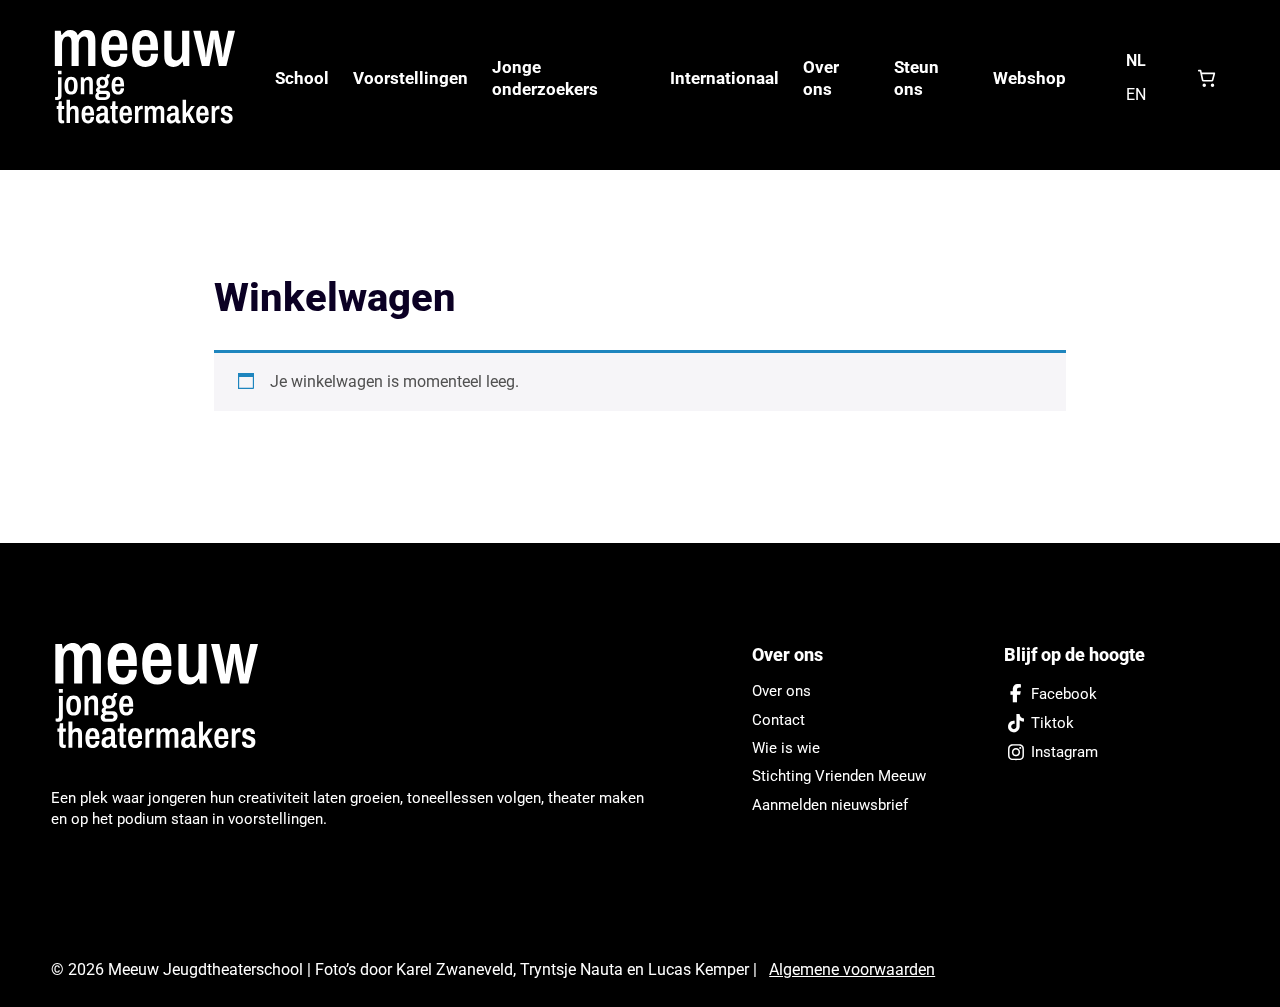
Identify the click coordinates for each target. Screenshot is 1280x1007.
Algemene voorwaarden (852, 969)
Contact (778, 720)
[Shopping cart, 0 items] (1206, 78)
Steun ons (916, 78)
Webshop (1029, 78)
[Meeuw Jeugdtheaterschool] (168, 697)
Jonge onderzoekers (545, 78)
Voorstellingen (410, 78)
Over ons (821, 78)
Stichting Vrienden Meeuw (839, 776)
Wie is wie (786, 748)
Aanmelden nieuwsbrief (830, 805)
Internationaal (724, 78)
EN (1136, 94)
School (302, 78)
